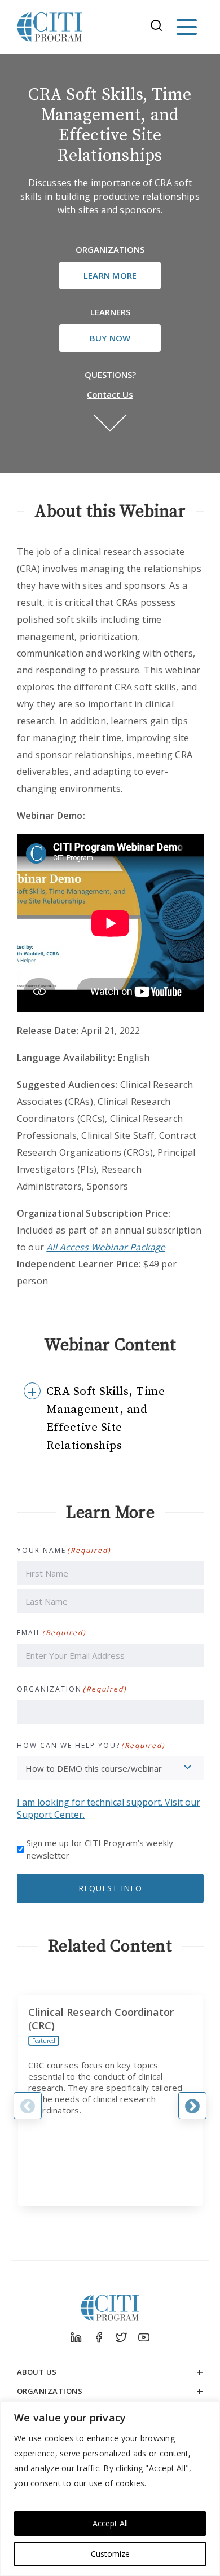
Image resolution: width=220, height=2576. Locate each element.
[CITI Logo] (50, 27)
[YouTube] (144, 2337)
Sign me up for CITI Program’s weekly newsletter (100, 1849)
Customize (110, 2554)
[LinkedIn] (76, 2337)
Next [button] (192, 2106)
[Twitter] (121, 2337)
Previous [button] (28, 2106)
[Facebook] (99, 2337)
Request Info (110, 1888)
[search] (160, 27)
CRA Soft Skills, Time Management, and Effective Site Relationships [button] (106, 1419)
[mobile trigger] (187, 27)
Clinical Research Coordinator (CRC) (101, 2019)
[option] (110, 2101)
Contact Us (110, 394)
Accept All (110, 2523)
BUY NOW (110, 338)
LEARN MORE (110, 275)
